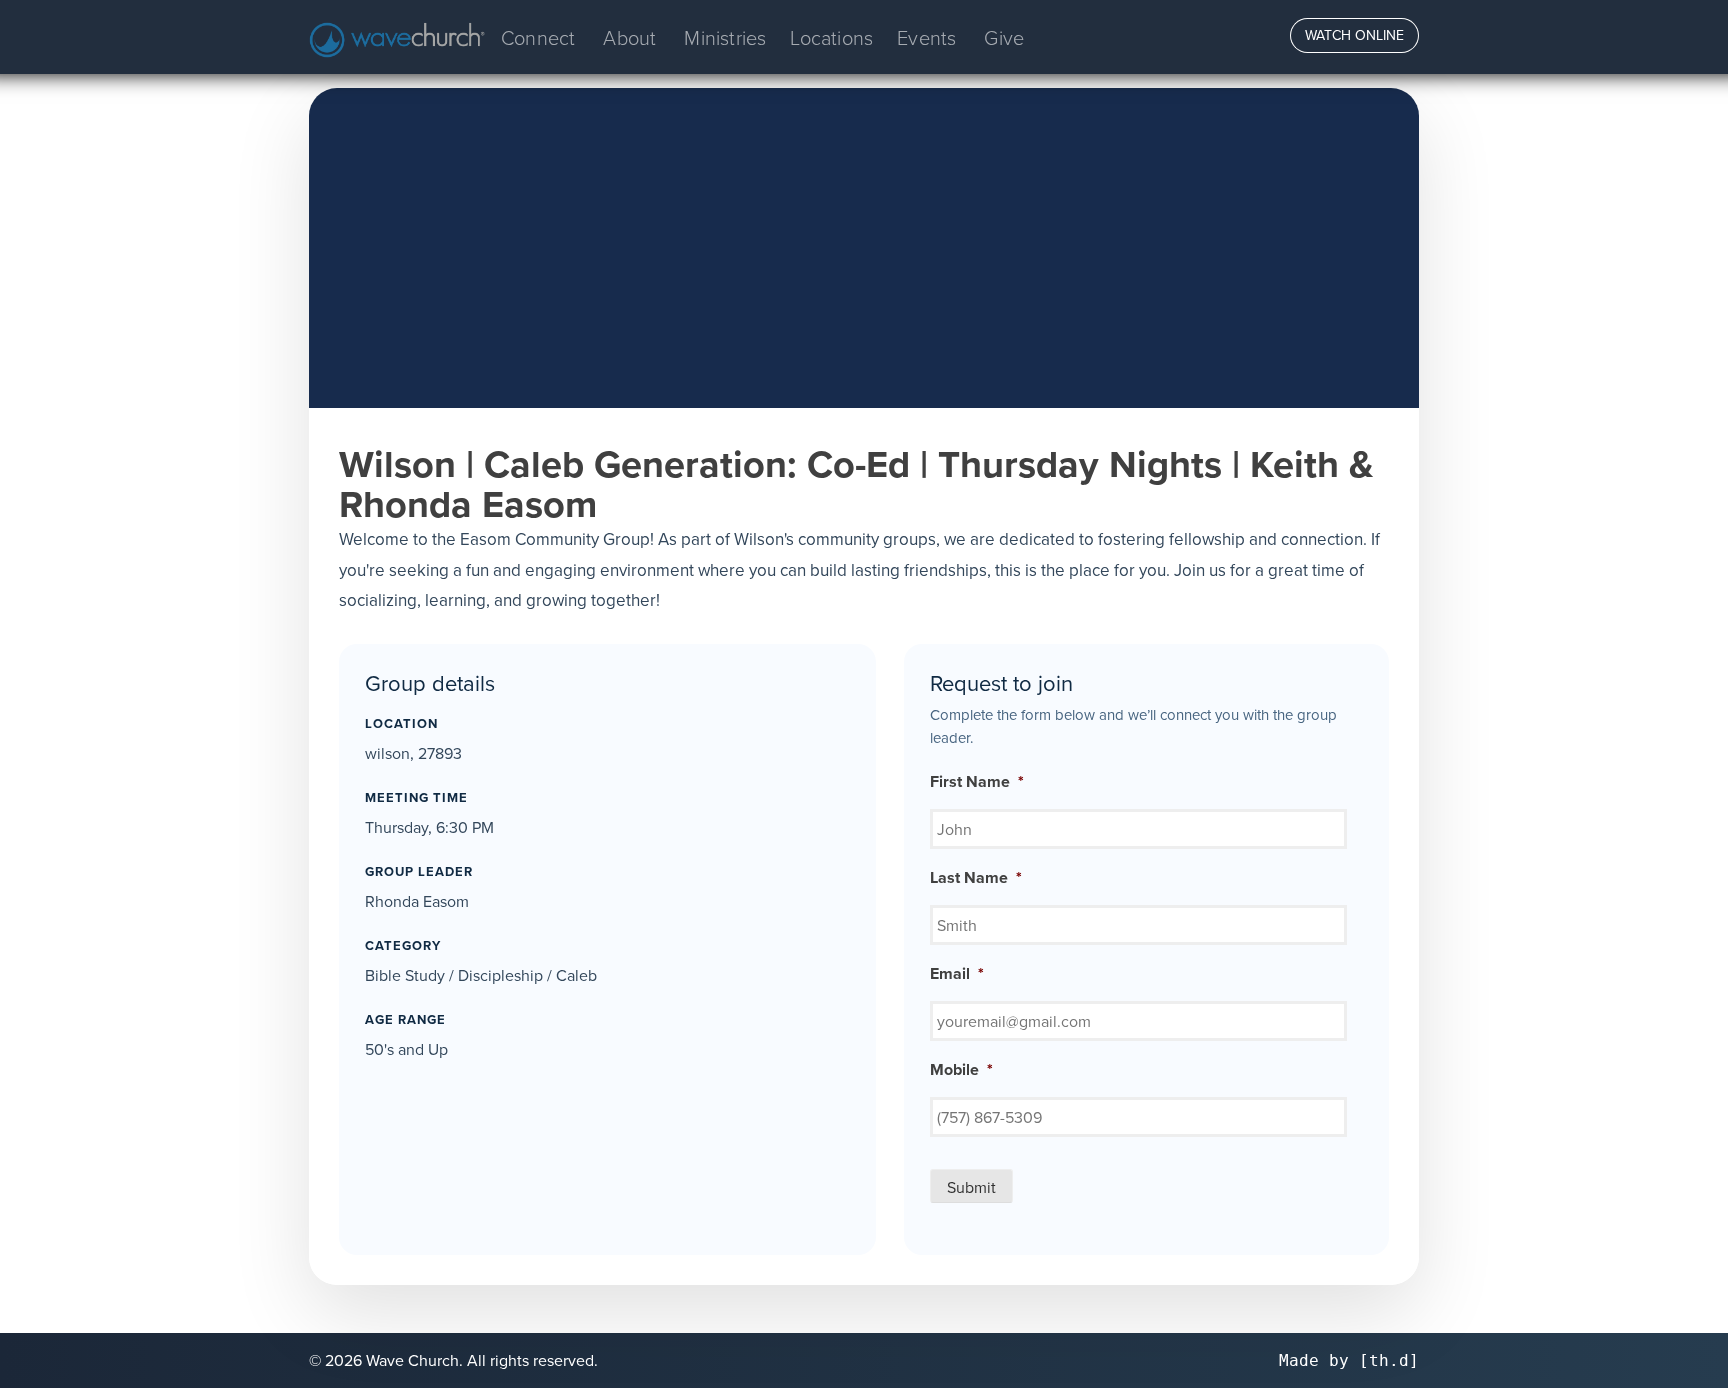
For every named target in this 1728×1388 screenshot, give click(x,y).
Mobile (961, 1070)
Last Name (976, 878)
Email (957, 974)
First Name (977, 782)
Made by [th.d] (1349, 1360)
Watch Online (1354, 35)
